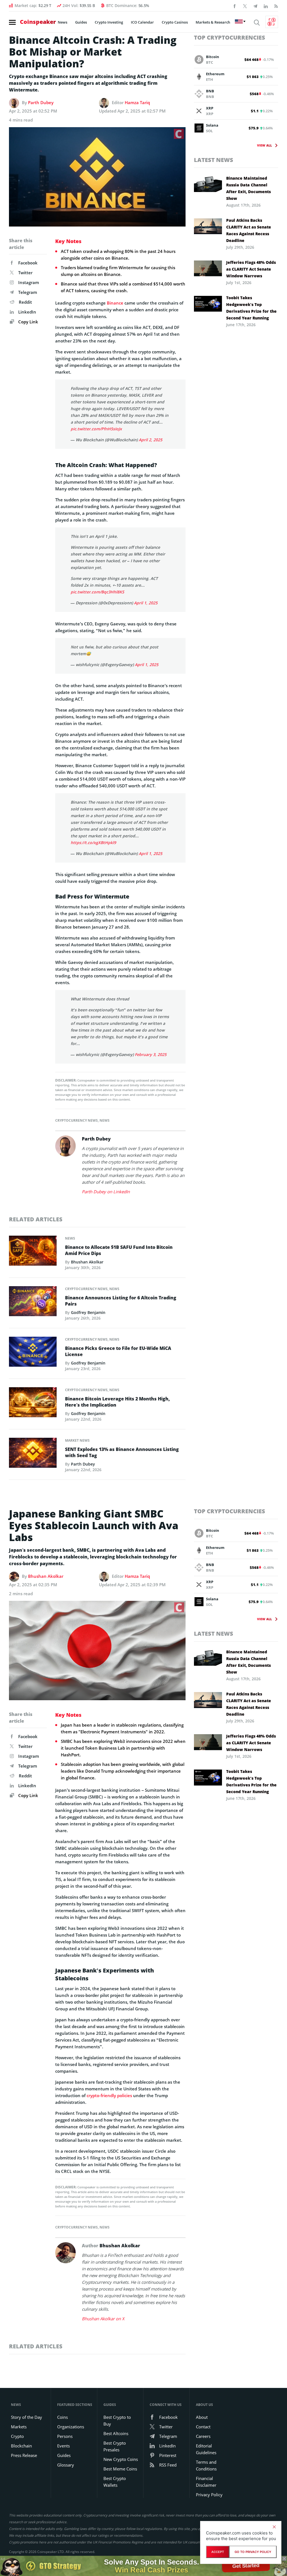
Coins (63, 2417)
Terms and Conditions (206, 2465)
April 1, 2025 (146, 603)
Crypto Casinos (175, 22)
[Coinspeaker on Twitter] (245, 6)
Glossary (66, 2465)
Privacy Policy (209, 2495)
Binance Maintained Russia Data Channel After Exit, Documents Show (248, 188)
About (202, 2417)
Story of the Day (26, 2417)
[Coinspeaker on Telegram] (255, 6)
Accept (218, 2552)
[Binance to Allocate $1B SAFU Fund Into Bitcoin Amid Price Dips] (33, 1252)
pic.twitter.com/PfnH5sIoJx (96, 429)
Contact (203, 2427)
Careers (203, 2436)
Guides (81, 22)
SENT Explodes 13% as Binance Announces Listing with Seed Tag (122, 1452)
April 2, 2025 (151, 440)
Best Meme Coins (120, 2469)
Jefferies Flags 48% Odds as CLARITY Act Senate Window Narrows (251, 269)
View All (264, 145)
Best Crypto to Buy (117, 2420)
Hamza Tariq (137, 102)
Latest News (214, 160)
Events (63, 2446)
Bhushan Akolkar (87, 1262)
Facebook (28, 263)
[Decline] (274, 2527)
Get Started (246, 2566)
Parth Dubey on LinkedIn (106, 1192)
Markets (19, 2427)
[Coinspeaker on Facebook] (235, 6)
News (63, 22)
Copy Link (28, 322)
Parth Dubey (41, 102)
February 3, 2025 (151, 1054)
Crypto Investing (109, 22)
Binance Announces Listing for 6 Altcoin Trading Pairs (121, 1301)
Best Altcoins (116, 2433)
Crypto (17, 2436)
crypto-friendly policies (109, 2095)
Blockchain (21, 2446)
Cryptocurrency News (77, 1120)
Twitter (25, 273)
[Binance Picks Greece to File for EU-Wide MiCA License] (33, 1353)
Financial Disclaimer (206, 2482)
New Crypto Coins (121, 2459)
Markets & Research (213, 22)
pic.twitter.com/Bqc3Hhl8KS (97, 592)
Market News (77, 1440)
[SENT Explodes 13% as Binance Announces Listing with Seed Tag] (33, 1454)
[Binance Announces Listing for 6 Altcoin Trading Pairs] (33, 1303)
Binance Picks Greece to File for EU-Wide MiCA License (118, 1351)
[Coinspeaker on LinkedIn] (266, 6)
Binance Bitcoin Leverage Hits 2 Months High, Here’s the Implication (117, 1402)
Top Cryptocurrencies (230, 37)
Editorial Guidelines (206, 2449)
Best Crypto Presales (115, 2446)
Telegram (28, 292)
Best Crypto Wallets (115, 2482)
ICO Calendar (142, 22)
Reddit (25, 302)
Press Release (24, 2455)
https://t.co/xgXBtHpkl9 (93, 843)
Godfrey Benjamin (88, 1312)
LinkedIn (27, 312)
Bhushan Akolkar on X (103, 2319)
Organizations (71, 2427)
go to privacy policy (253, 2552)
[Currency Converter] (272, 22)
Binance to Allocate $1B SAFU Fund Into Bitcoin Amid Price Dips (119, 1250)
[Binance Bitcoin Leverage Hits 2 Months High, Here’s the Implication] (33, 1404)
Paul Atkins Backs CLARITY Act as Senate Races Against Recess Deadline (249, 230)
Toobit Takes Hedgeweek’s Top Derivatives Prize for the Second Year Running (251, 308)
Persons (65, 2436)
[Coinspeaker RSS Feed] (276, 6)
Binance (115, 303)
